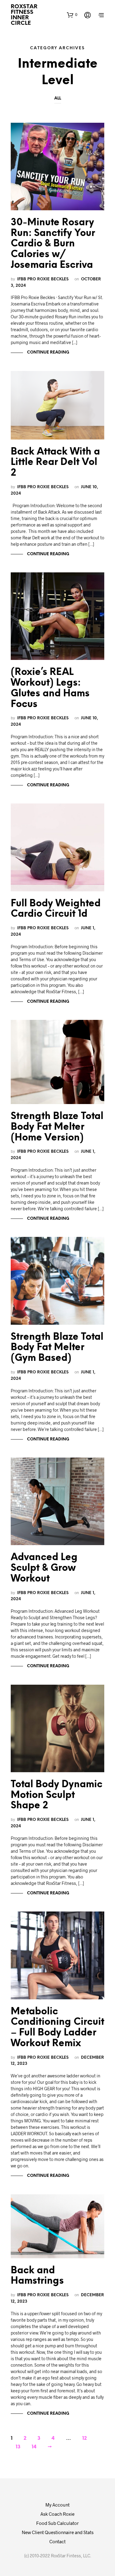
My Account (57, 2505)
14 (34, 2447)
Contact (57, 2541)
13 (18, 2447)
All (58, 98)
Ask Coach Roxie (57, 2514)
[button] (72, 15)
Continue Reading (48, 352)
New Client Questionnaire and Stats (58, 2532)
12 (84, 2438)
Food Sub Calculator (57, 2523)
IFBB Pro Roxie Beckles (43, 279)
